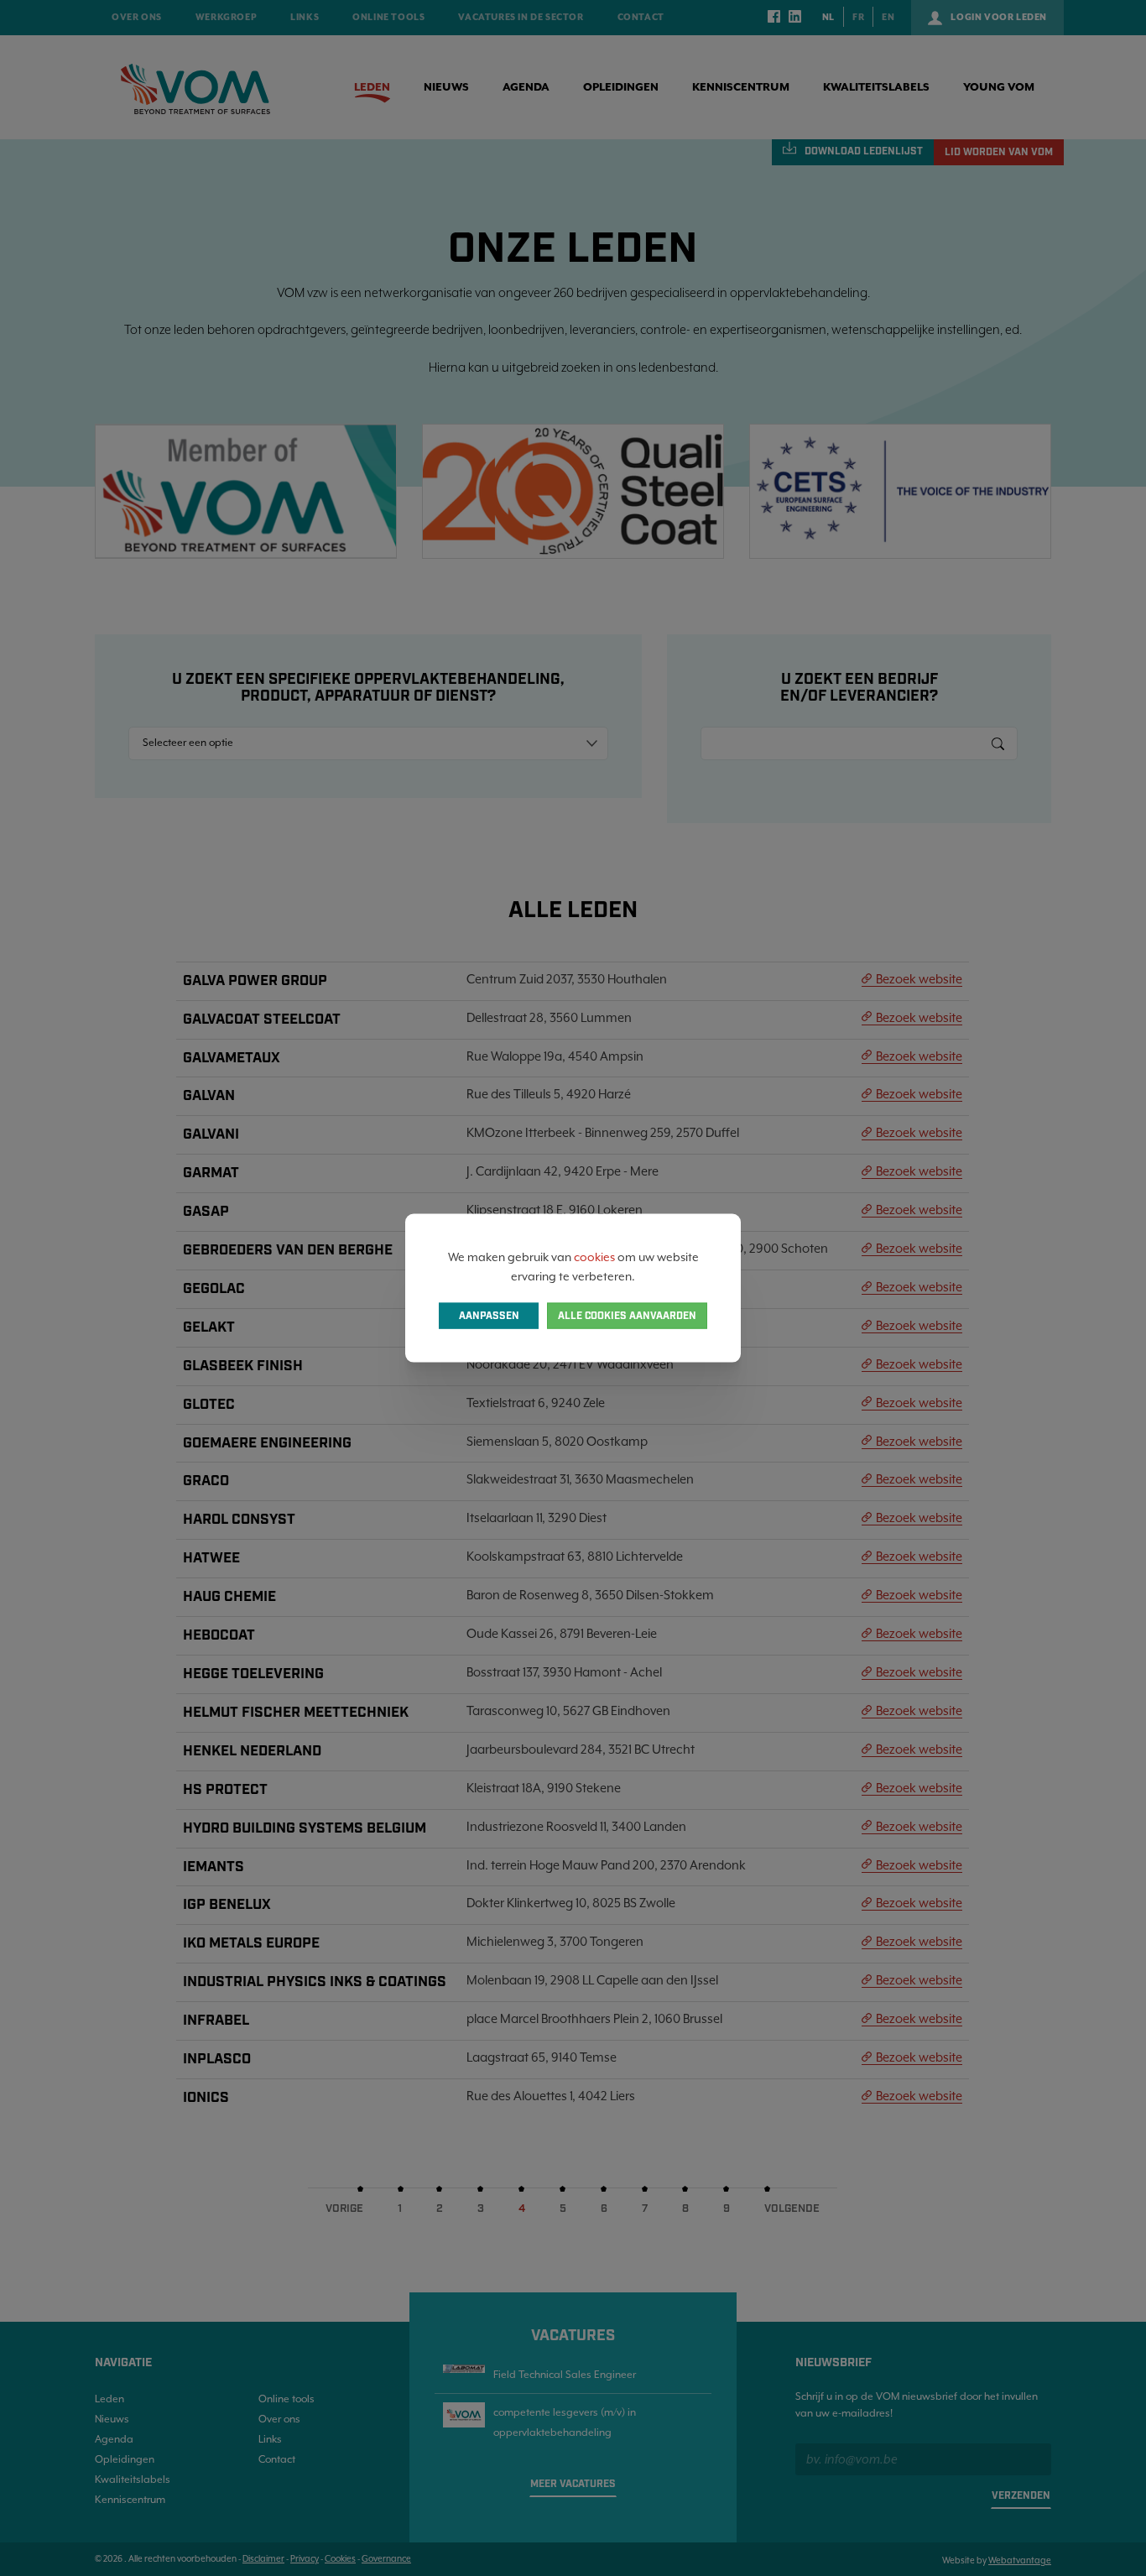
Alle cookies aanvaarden (627, 1315)
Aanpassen (489, 1315)
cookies (594, 1257)
